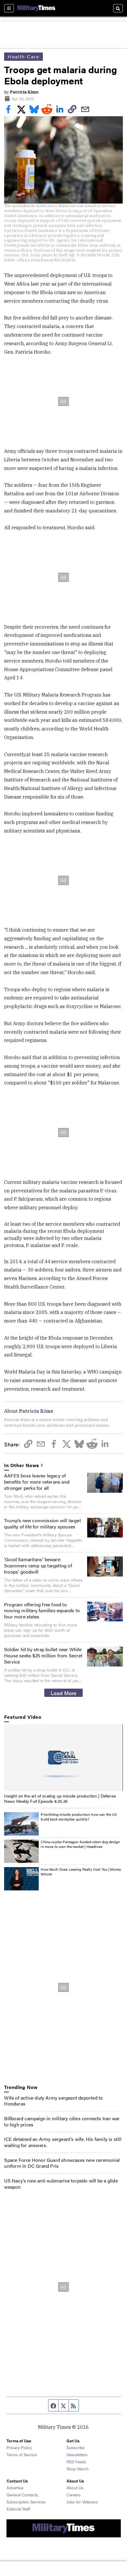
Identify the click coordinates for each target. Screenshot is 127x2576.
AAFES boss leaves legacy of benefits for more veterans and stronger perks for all (37, 1482)
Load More (64, 1693)
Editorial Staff (18, 2509)
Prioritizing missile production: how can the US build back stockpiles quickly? (79, 1817)
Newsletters (77, 2454)
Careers (74, 2495)
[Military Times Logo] (36, 8)
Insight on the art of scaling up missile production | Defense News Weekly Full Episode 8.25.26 (60, 1798)
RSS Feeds (76, 2462)
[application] (63, 1758)
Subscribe (75, 2447)
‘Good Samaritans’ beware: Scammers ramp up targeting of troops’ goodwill (38, 1565)
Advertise (15, 2487)
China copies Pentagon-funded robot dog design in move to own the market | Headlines (80, 1844)
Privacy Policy (19, 2447)
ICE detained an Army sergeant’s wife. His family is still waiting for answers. (63, 2142)
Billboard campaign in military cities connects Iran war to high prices (62, 2121)
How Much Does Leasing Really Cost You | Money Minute (81, 1872)
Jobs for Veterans (82, 2502)
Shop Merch (78, 2469)
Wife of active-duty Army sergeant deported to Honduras (53, 2101)
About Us (75, 2487)
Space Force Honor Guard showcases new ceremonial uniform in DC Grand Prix (62, 2163)
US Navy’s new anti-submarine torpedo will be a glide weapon (61, 2184)
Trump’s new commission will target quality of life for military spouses (43, 1523)
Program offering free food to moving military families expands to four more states (42, 1611)
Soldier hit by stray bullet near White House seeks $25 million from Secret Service (43, 1655)
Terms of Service (22, 2454)
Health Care (23, 56)
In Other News (22, 1465)
